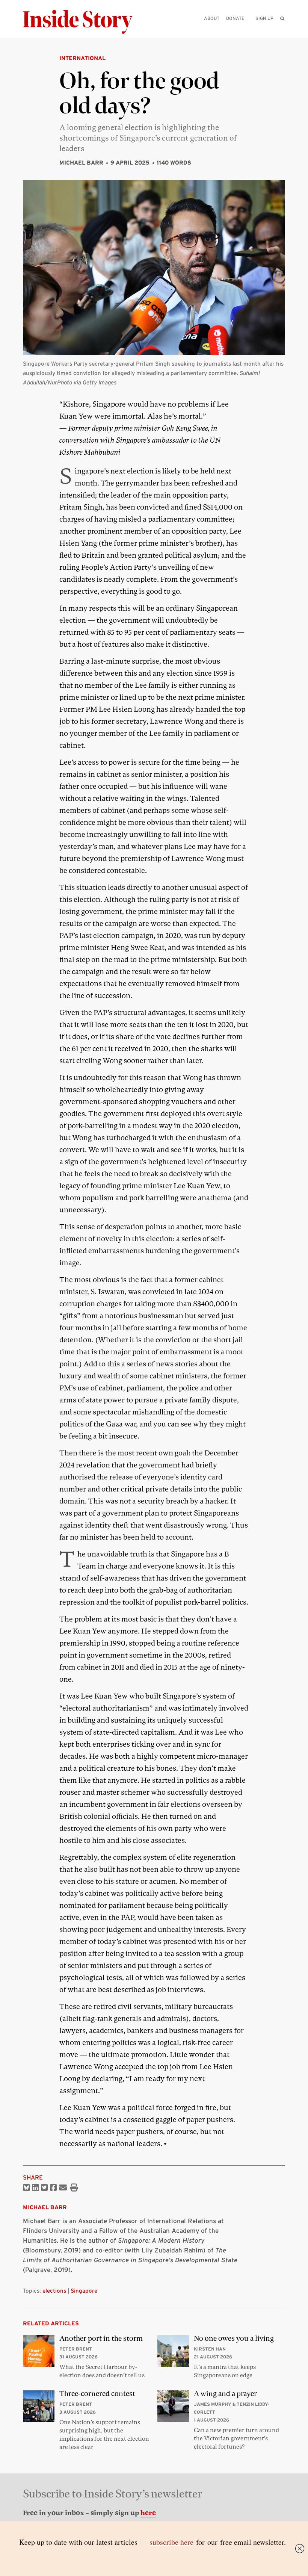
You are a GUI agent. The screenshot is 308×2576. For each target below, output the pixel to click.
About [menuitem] (212, 18)
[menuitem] (282, 18)
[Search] (282, 30)
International (82, 58)
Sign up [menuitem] (264, 18)
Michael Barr (81, 163)
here (148, 2513)
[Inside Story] (83, 22)
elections (54, 2291)
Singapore (84, 2291)
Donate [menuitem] (235, 18)
